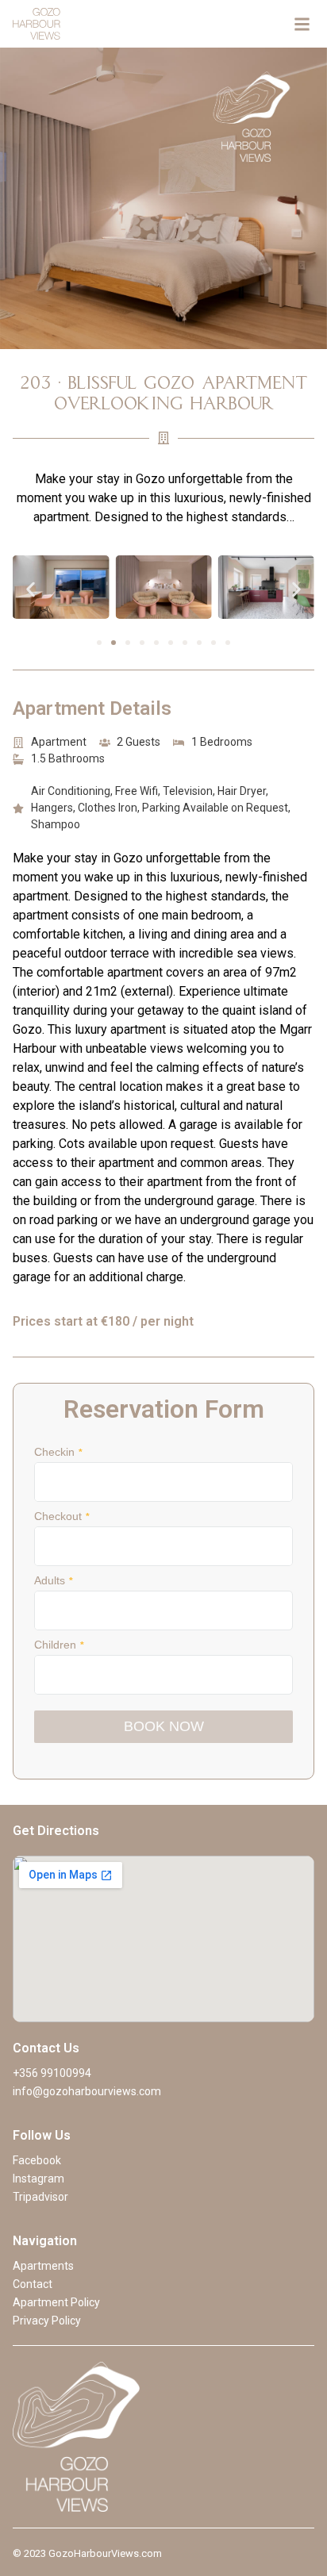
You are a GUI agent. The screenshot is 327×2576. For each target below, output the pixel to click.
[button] (31, 590)
